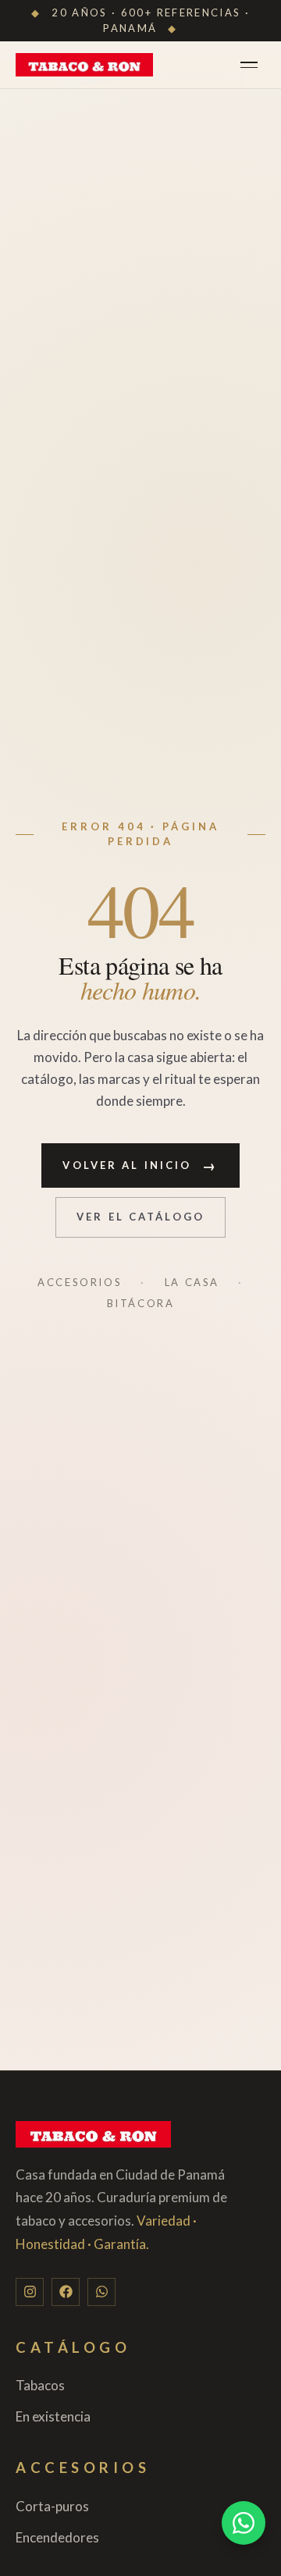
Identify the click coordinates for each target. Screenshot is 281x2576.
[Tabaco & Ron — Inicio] (84, 65)
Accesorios (80, 1282)
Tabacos (40, 2385)
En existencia (53, 2416)
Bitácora (141, 1303)
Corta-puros (52, 2506)
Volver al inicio (140, 1165)
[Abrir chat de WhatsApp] (244, 2523)
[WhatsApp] (101, 2292)
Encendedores (57, 2537)
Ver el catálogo (140, 1217)
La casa (192, 1282)
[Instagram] (30, 2292)
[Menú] (253, 65)
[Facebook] (66, 2292)
